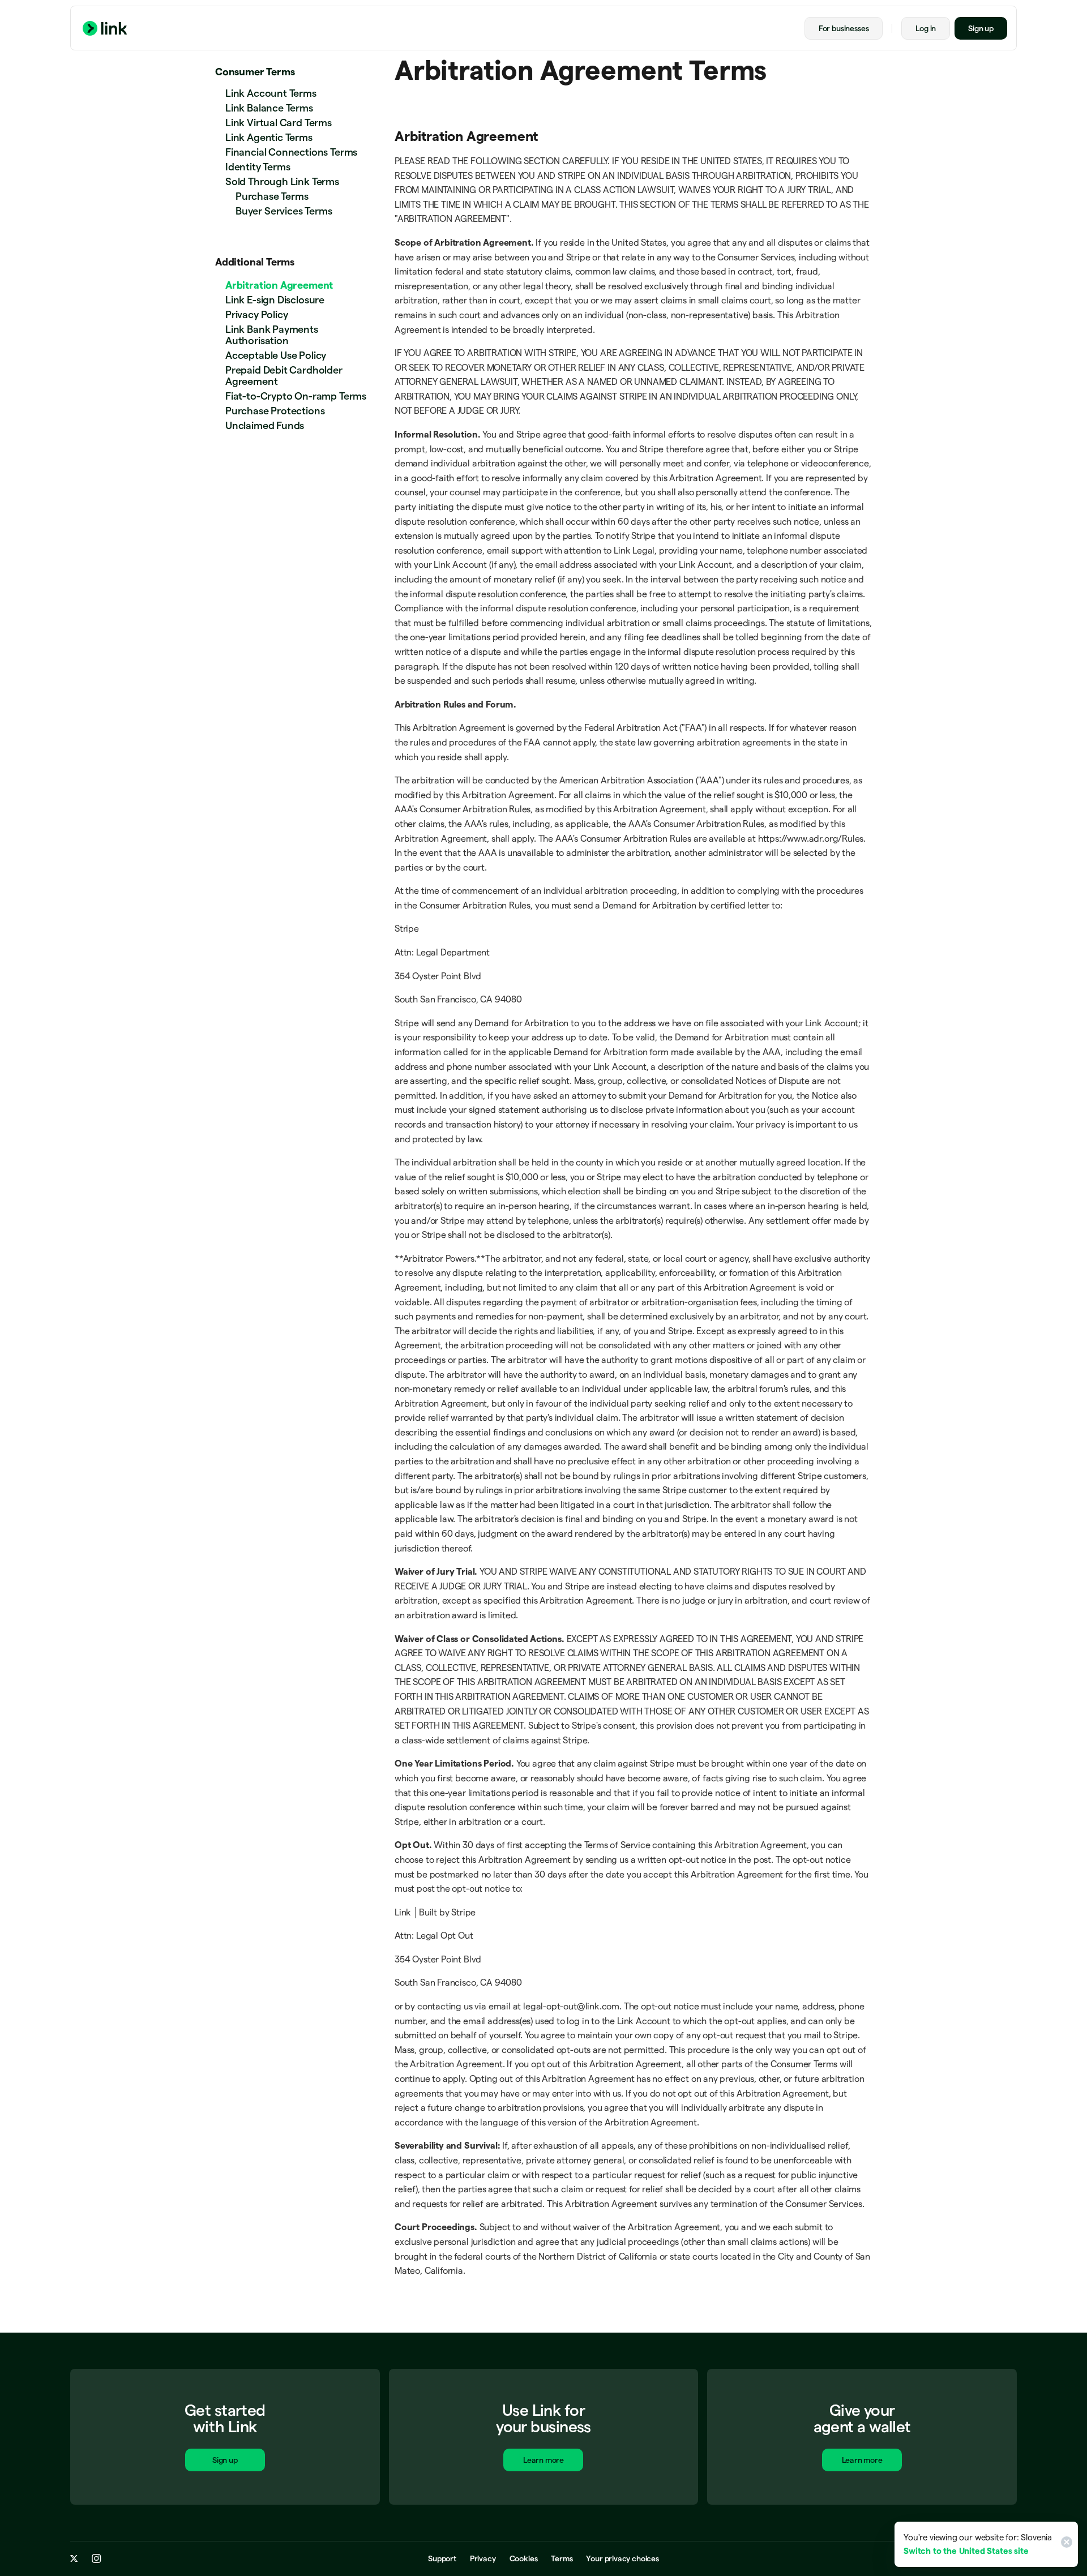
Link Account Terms (271, 93)
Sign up (981, 28)
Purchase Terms (272, 196)
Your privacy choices (622, 2558)
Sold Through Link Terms (282, 181)
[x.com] (74, 2558)
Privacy (483, 2558)
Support (442, 2558)
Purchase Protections (275, 411)
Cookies (524, 2558)
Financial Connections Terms (291, 152)
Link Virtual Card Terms (279, 123)
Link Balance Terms (269, 108)
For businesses (844, 28)
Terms (562, 2558)
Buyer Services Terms (284, 211)
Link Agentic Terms (269, 137)
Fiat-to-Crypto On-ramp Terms (296, 396)
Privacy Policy (256, 314)
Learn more (543, 2460)
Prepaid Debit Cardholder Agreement (284, 376)
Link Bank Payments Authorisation (272, 335)
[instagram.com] (97, 2558)
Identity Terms (258, 167)
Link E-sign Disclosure (275, 300)
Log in (926, 28)
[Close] (1065, 2544)
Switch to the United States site (966, 2551)
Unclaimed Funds (265, 425)
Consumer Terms (255, 72)
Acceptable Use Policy (276, 355)
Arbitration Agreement (279, 285)
